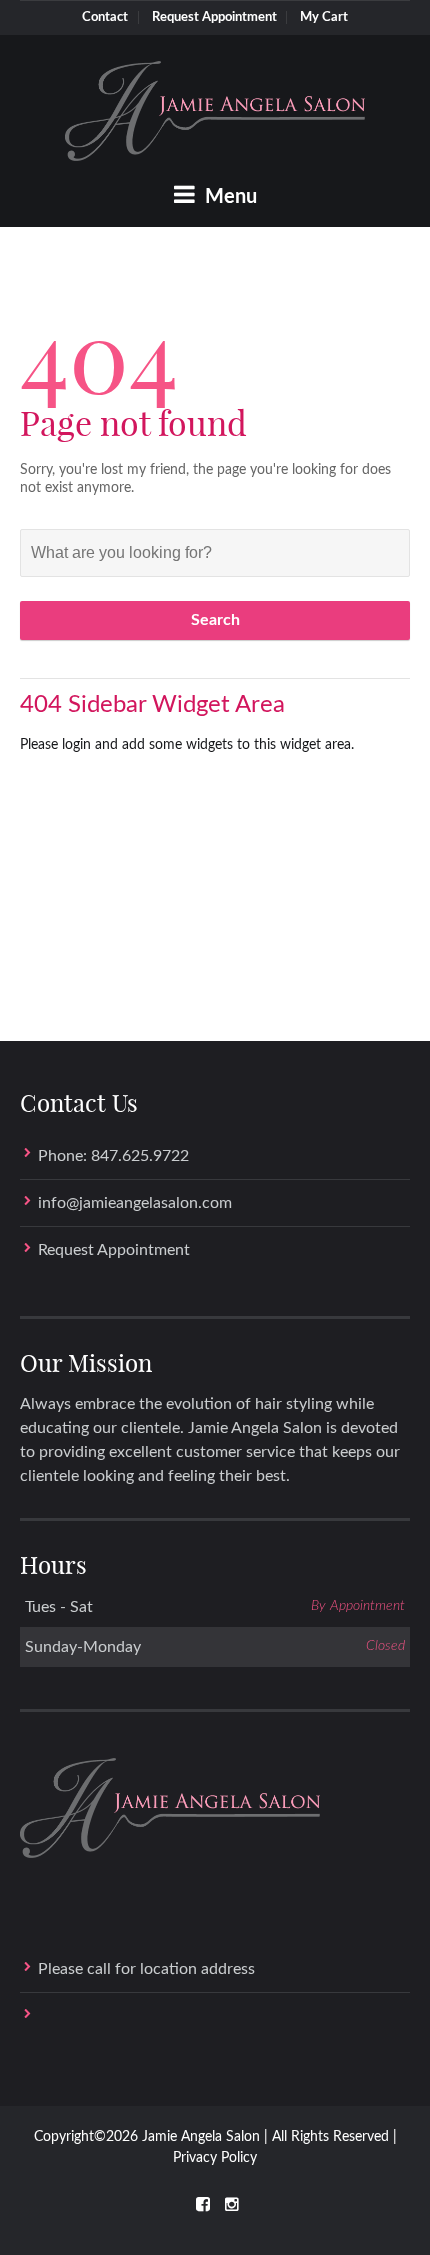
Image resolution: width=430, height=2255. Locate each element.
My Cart (324, 17)
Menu (228, 197)
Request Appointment (214, 17)
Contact (105, 17)
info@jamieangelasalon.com (135, 1203)
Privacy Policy (215, 2158)
